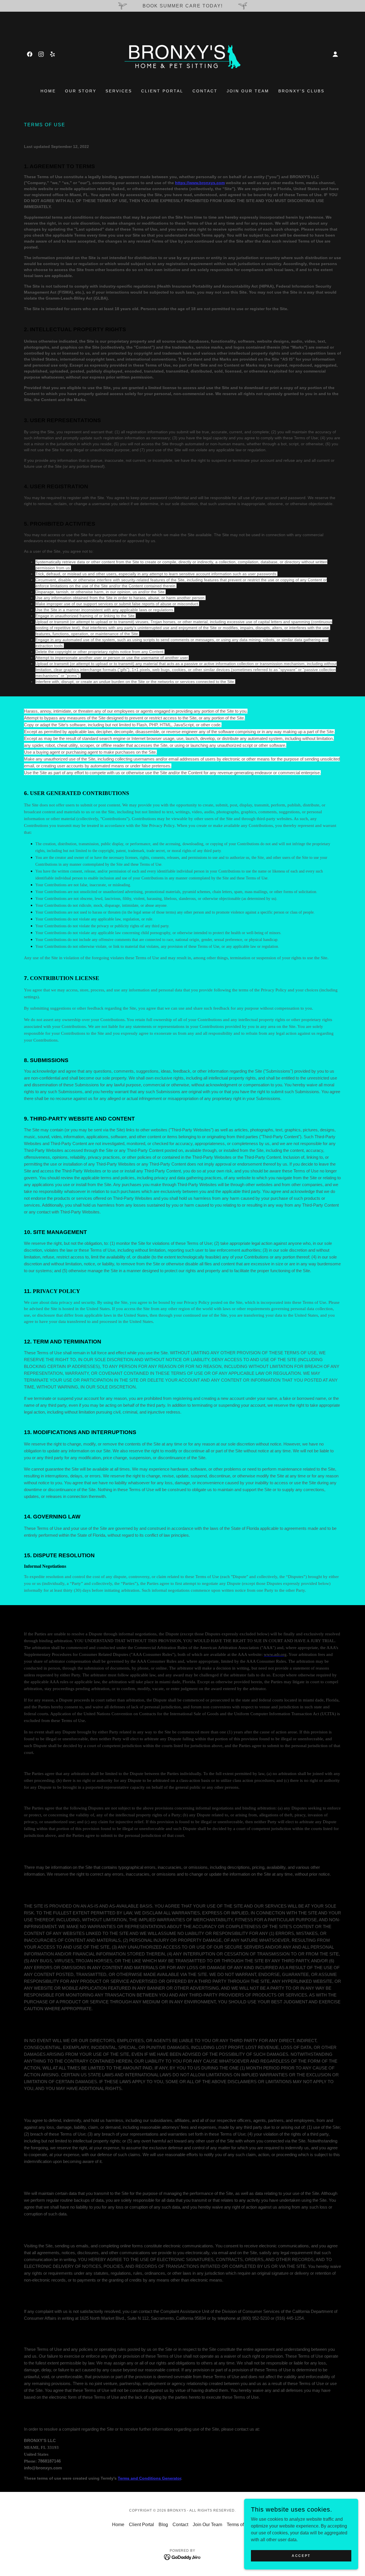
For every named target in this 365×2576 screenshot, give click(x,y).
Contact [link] (205, 91)
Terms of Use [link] (240, 2525)
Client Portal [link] (162, 91)
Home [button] (118, 2525)
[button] (335, 54)
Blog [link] (163, 2525)
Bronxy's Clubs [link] (301, 91)
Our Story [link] (81, 91)
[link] (30, 54)
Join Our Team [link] (248, 91)
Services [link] (119, 91)
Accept (301, 2555)
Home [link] (48, 91)
